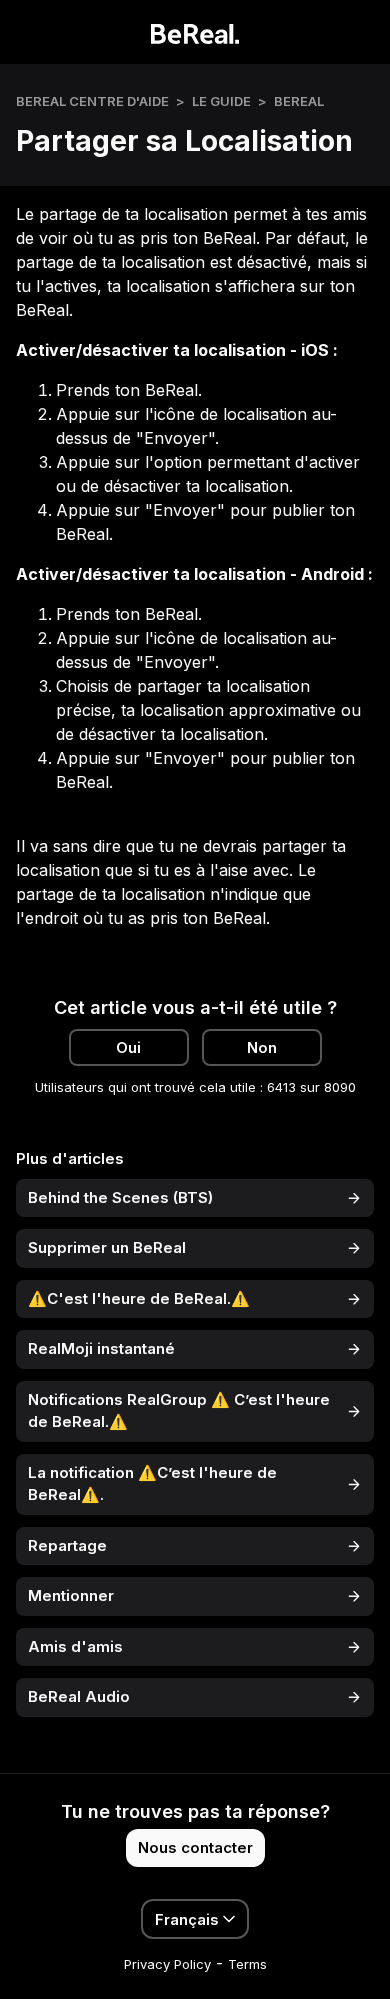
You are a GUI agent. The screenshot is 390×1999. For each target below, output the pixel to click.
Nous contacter (195, 1847)
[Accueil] (195, 32)
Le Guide (221, 101)
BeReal (299, 101)
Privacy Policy (167, 1964)
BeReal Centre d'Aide (92, 101)
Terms (247, 1964)
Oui (128, 1047)
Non (262, 1047)
